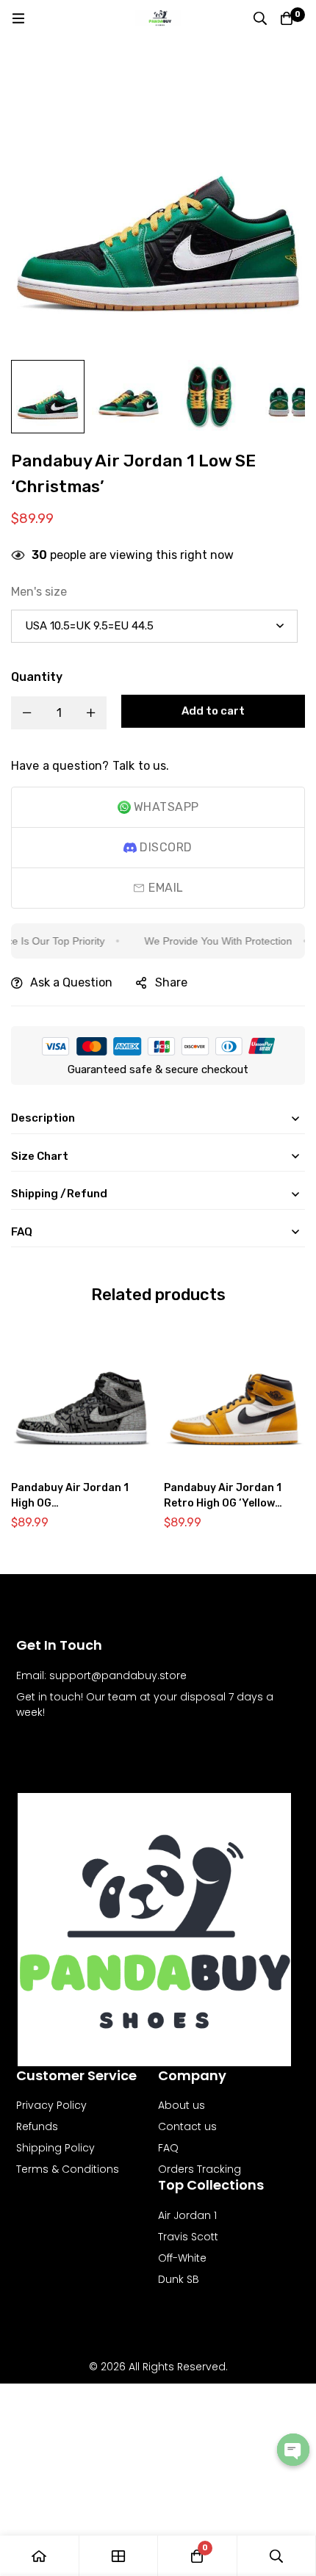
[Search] (260, 18)
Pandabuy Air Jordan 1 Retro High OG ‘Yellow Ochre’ (223, 1503)
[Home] (40, 2556)
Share (171, 982)
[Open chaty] (293, 2450)
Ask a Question (71, 982)
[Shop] (119, 2556)
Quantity (37, 677)
